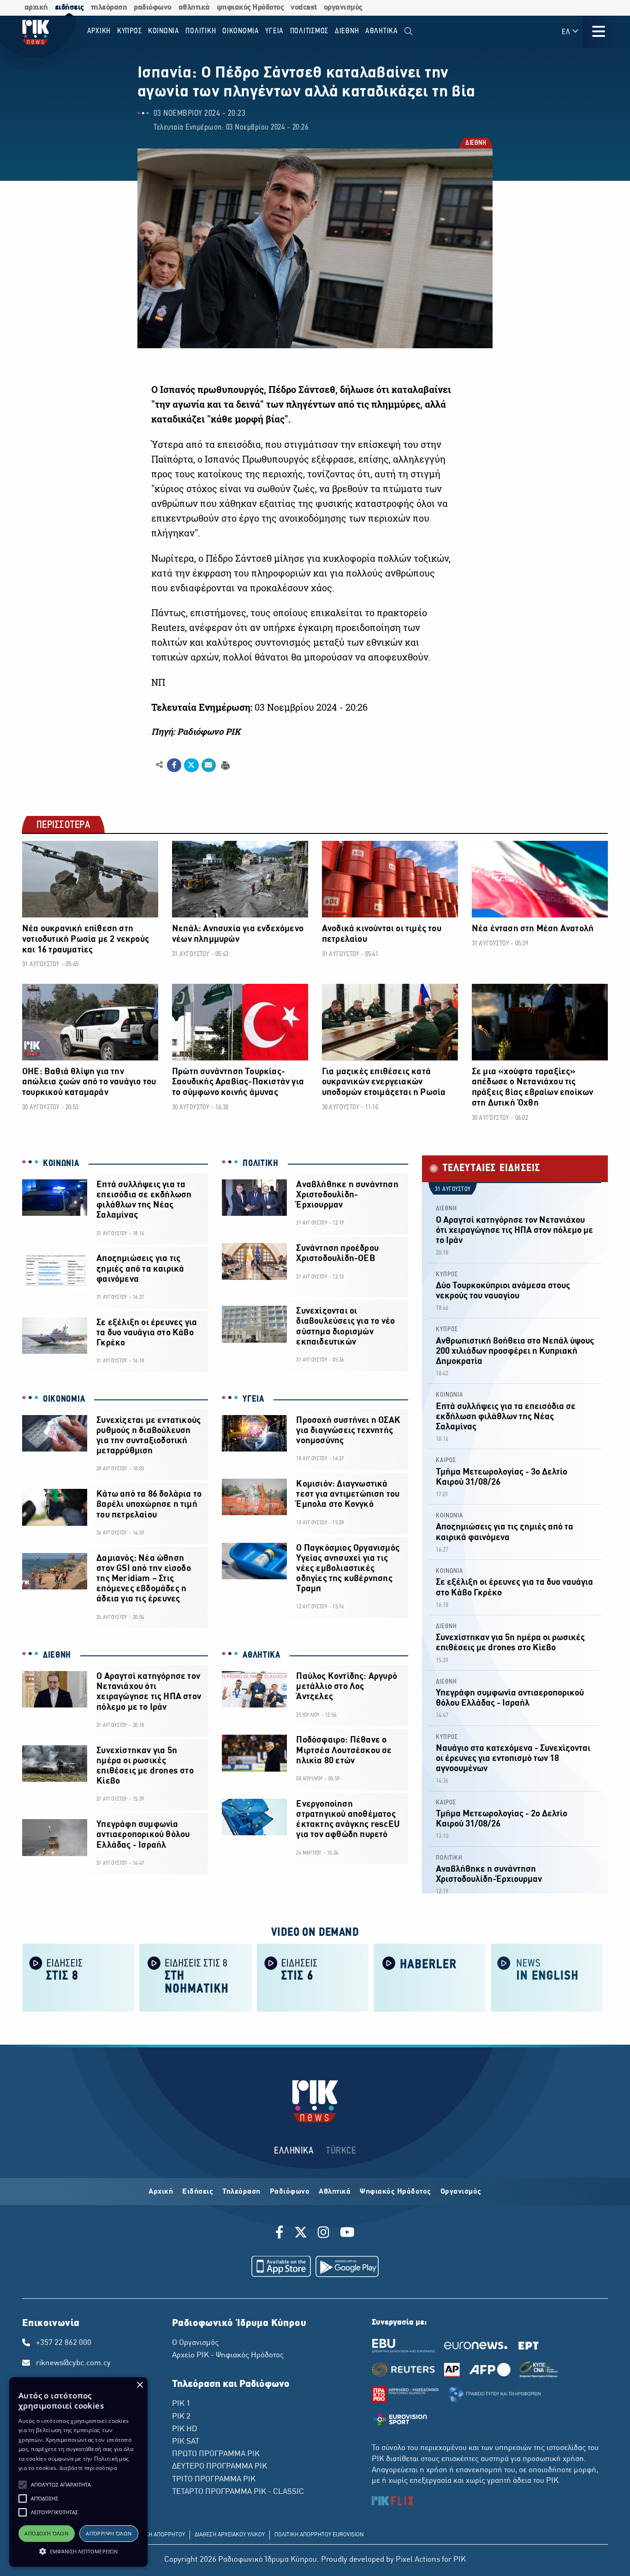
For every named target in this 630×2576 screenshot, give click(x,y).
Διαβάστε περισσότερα (88, 2468)
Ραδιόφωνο (290, 2192)
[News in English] (547, 1977)
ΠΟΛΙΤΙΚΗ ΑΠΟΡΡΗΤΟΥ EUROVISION (319, 2535)
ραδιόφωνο (153, 8)
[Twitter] (301, 2234)
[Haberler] (430, 1977)
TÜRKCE (341, 2151)
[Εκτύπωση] (224, 764)
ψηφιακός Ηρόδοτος (250, 8)
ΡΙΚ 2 (181, 2417)
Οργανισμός (461, 2192)
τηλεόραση (109, 8)
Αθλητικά (335, 2192)
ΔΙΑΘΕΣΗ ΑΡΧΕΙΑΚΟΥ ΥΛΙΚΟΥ (230, 2535)
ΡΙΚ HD (184, 2429)
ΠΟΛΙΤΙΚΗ (261, 1164)
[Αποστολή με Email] (209, 765)
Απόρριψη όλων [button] (109, 2533)
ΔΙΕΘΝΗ (475, 144)
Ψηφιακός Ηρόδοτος (395, 2192)
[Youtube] (347, 2234)
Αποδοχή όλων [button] (46, 2533)
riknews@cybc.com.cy (73, 2363)
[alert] (78, 2472)
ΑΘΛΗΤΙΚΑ (262, 1655)
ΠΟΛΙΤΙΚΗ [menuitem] (201, 31)
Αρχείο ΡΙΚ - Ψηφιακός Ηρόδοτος (228, 2356)
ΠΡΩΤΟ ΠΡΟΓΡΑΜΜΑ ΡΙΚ (216, 2454)
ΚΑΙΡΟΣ (446, 1461)
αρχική (36, 8)
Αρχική (161, 2192)
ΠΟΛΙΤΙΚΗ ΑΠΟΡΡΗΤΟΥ (157, 2535)
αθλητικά (194, 8)
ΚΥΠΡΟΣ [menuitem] (130, 31)
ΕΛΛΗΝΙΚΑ (294, 2151)
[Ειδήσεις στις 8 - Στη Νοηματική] (196, 1977)
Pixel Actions (418, 2560)
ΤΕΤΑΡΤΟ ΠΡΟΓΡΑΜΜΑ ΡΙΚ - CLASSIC (238, 2492)
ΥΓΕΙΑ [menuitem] (274, 31)
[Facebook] (281, 2234)
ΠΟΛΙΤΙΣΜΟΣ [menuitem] (309, 31)
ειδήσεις (69, 8)
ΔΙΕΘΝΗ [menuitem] (347, 31)
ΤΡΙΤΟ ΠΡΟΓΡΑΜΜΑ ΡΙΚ (214, 2480)
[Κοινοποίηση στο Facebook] (174, 765)
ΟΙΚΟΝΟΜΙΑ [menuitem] (241, 31)
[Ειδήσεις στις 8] (78, 1977)
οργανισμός (343, 8)
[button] (23, 2485)
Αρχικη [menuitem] (99, 31)
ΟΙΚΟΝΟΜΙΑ (64, 1399)
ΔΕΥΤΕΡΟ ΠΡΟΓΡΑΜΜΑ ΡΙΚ (220, 2467)
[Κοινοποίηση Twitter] (191, 765)
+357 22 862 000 (64, 2343)
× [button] (140, 2385)
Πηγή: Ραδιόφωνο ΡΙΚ (196, 732)
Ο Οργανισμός (195, 2343)
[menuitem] (408, 32)
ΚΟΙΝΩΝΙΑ (61, 1164)
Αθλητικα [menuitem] (382, 31)
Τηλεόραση (241, 2192)
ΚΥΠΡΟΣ (447, 1275)
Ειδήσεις (198, 2192)
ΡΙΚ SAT (186, 2442)
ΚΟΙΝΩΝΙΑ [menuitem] (164, 31)
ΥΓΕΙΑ (253, 1399)
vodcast (304, 8)
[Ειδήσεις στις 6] (313, 1977)
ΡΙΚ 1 (181, 2404)
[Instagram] (324, 2234)
